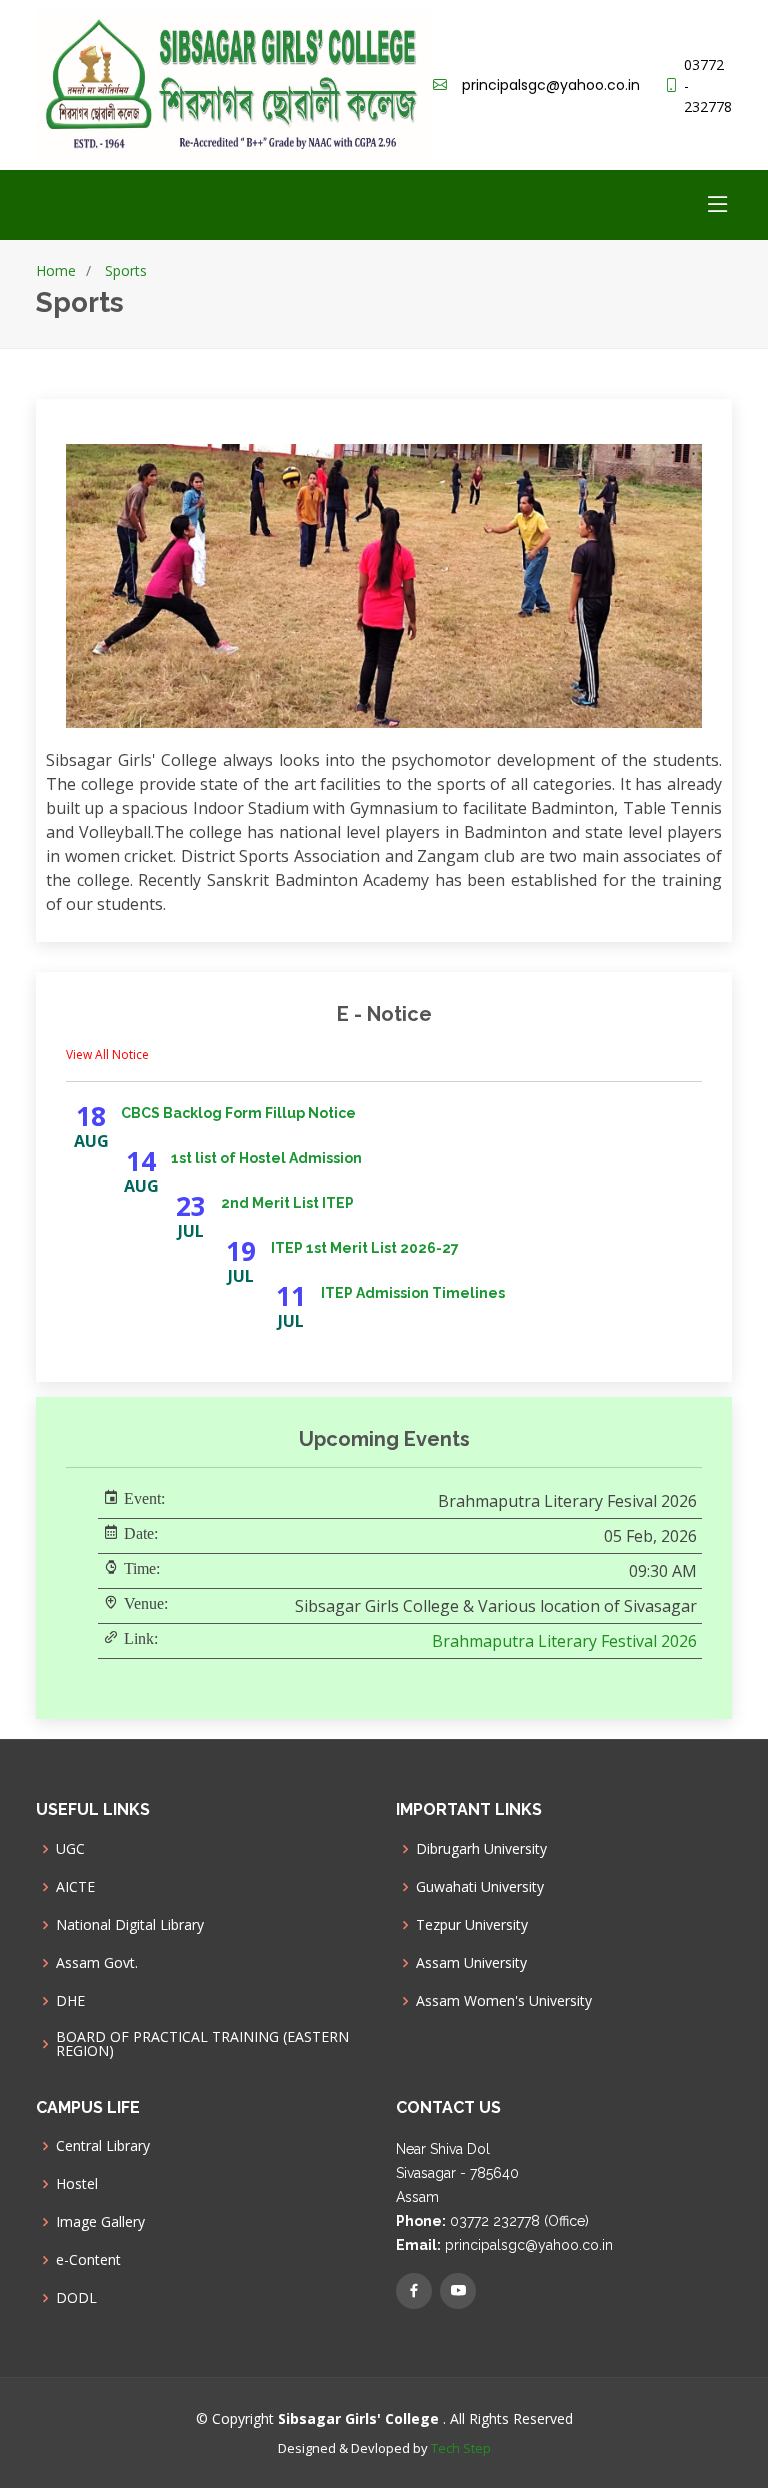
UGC (70, 1849)
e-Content (88, 2260)
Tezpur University (472, 1925)
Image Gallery (100, 2222)
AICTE (75, 1887)
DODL (76, 2298)
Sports (126, 270)
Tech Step (461, 2448)
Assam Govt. (97, 1963)
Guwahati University (480, 1887)
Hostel (77, 2184)
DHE (70, 2001)
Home (56, 270)
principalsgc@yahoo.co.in (551, 85)
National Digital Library (130, 1925)
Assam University (471, 1963)
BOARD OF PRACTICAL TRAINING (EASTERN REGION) (202, 2044)
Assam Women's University (504, 2001)
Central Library (103, 2146)
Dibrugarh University (481, 1849)
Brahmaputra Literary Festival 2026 (564, 1641)
